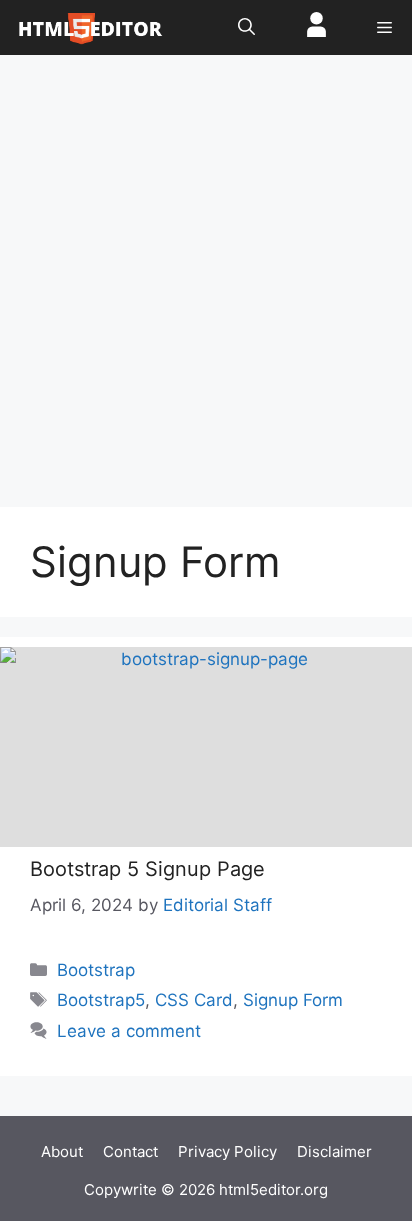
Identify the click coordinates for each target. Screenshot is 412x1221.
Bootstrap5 (101, 1000)
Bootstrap (96, 970)
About (62, 1151)
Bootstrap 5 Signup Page (147, 869)
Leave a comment (129, 1031)
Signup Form (293, 1000)
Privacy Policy (227, 1151)
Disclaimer (334, 1151)
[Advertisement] (206, 291)
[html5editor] (90, 27)
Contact (130, 1151)
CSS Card (194, 1000)
